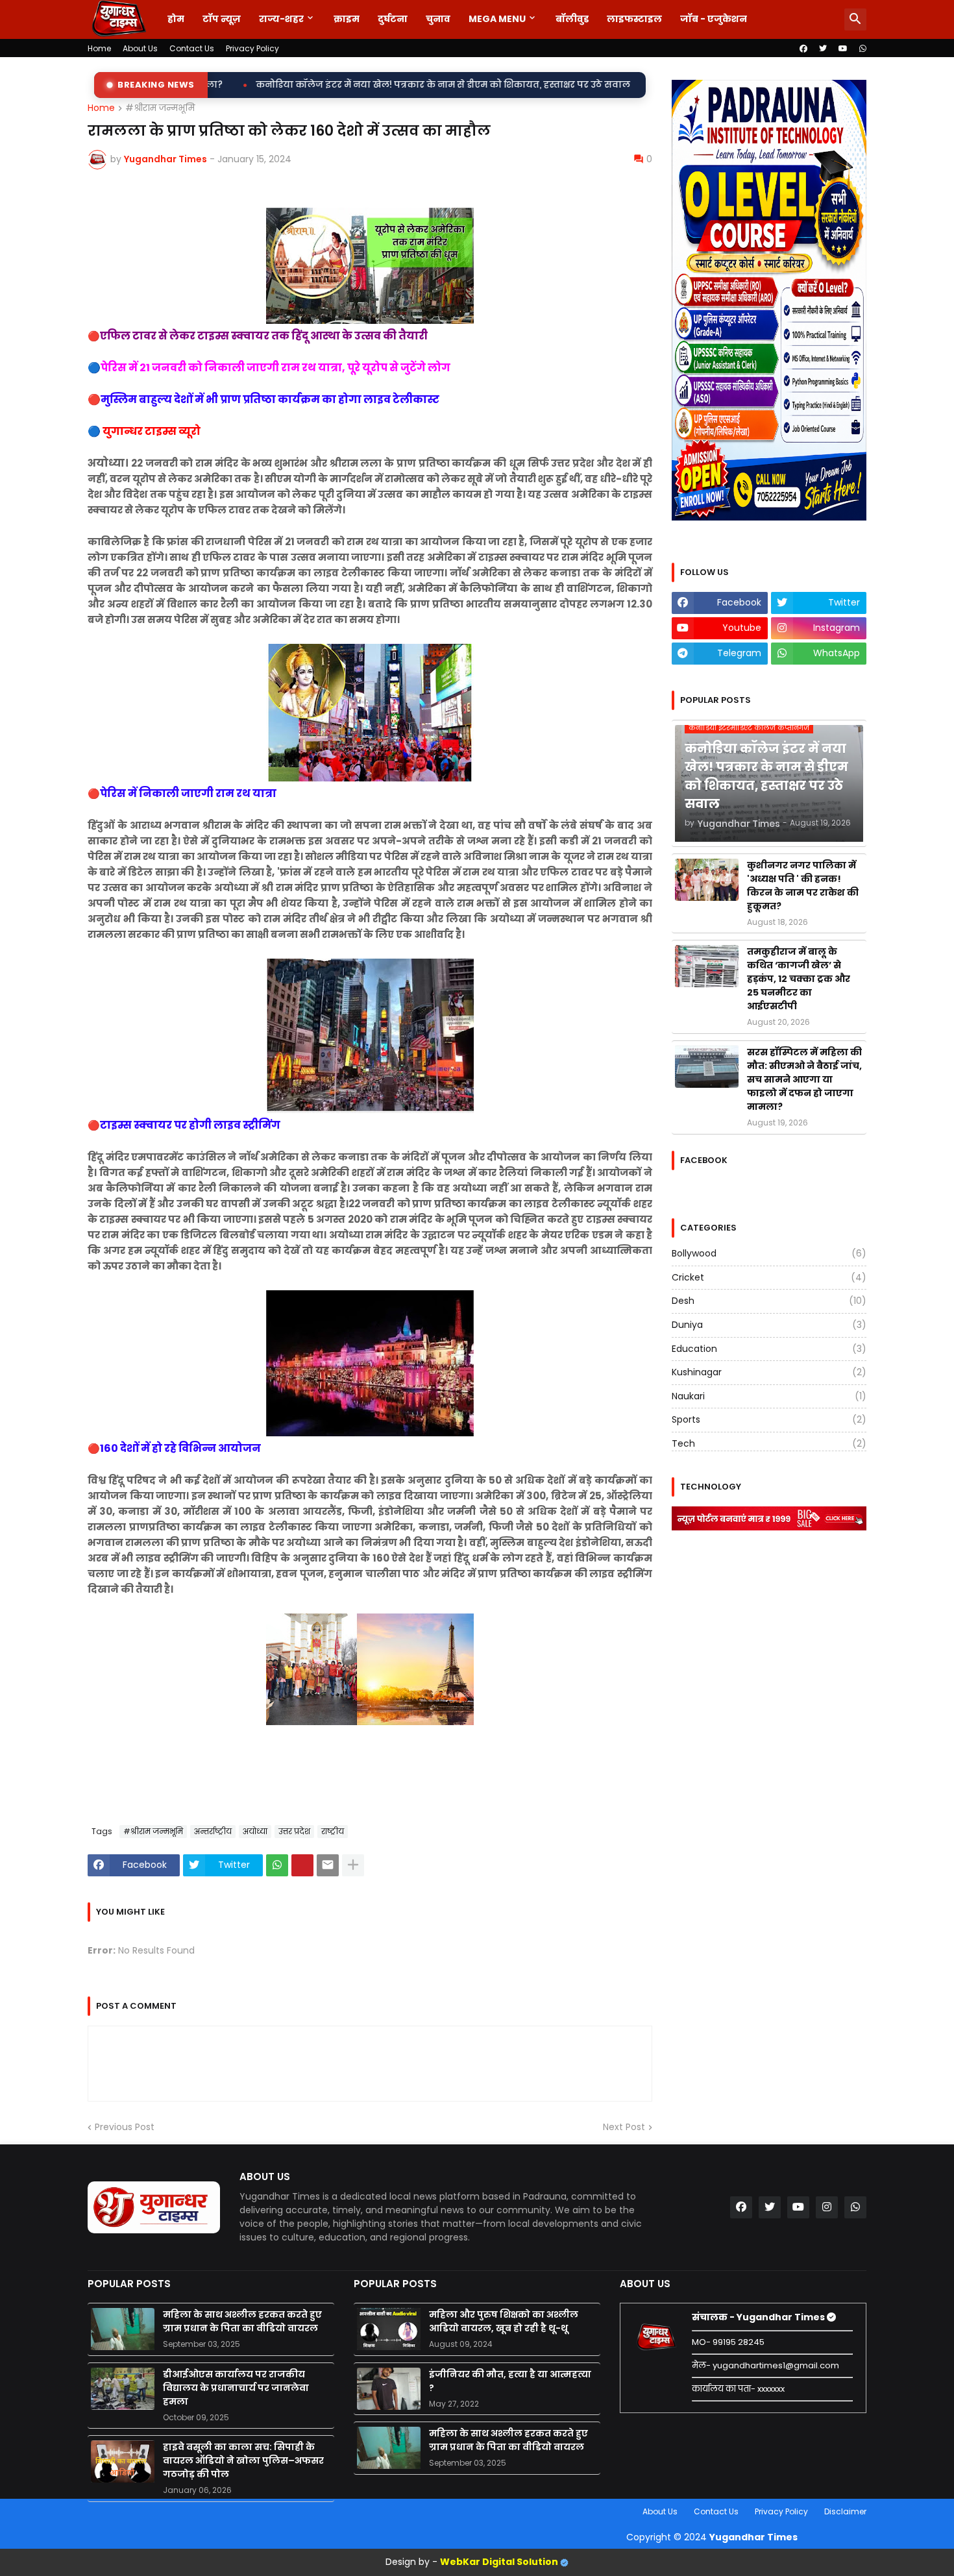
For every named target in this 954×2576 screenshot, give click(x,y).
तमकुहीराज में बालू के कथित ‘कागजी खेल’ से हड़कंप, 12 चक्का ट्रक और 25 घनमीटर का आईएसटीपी (799, 979)
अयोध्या (255, 1831)
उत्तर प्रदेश (294, 1831)
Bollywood (769, 1254)
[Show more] (353, 1865)
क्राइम (347, 19)
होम (176, 19)
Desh (769, 1301)
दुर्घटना (393, 19)
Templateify (90, 2511)
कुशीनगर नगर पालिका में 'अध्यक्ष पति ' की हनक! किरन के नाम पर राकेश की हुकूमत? (636, 85)
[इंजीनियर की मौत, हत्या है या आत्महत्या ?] (389, 2389)
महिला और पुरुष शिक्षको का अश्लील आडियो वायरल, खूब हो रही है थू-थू (504, 2321)
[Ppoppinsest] (302, 1865)
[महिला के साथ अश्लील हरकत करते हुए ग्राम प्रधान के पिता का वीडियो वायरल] (123, 2329)
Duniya (769, 1325)
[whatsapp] (863, 49)
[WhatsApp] (277, 1865)
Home (99, 48)
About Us (140, 48)
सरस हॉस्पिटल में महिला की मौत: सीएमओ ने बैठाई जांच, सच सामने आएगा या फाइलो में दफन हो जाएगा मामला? (804, 1079)
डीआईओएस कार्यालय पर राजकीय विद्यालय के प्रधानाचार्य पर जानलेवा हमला (236, 2388)
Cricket (769, 1277)
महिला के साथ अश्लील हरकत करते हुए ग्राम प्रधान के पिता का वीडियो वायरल (242, 2321)
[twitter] (823, 49)
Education (769, 1349)
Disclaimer (845, 2511)
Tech (769, 1443)
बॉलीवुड (572, 19)
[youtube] (843, 49)
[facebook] (803, 49)
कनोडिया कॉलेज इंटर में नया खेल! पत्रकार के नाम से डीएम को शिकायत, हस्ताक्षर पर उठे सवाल (245, 85)
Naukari (769, 1396)
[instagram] (827, 2207)
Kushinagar (769, 1372)
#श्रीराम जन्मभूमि (160, 108)
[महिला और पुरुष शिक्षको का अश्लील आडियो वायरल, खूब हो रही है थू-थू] (389, 2329)
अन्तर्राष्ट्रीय (213, 1831)
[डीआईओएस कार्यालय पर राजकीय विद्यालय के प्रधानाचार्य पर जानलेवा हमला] (123, 2389)
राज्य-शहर (281, 19)
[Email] (328, 1865)
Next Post (624, 2127)
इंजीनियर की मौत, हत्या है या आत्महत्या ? (510, 2381)
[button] (855, 19)
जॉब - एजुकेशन (714, 19)
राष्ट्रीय (333, 1831)
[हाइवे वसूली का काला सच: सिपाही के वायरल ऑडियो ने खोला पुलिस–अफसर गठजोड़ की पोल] (123, 2461)
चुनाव (438, 19)
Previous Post (125, 2127)
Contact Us (192, 48)
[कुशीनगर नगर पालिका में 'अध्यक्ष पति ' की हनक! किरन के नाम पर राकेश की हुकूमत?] (707, 880)
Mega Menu (497, 19)
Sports (769, 1419)
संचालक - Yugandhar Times (759, 2317)
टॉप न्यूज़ (222, 19)
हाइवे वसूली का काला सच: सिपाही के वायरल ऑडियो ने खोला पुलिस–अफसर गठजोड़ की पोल (243, 2460)
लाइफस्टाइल (634, 19)
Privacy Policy (252, 48)
